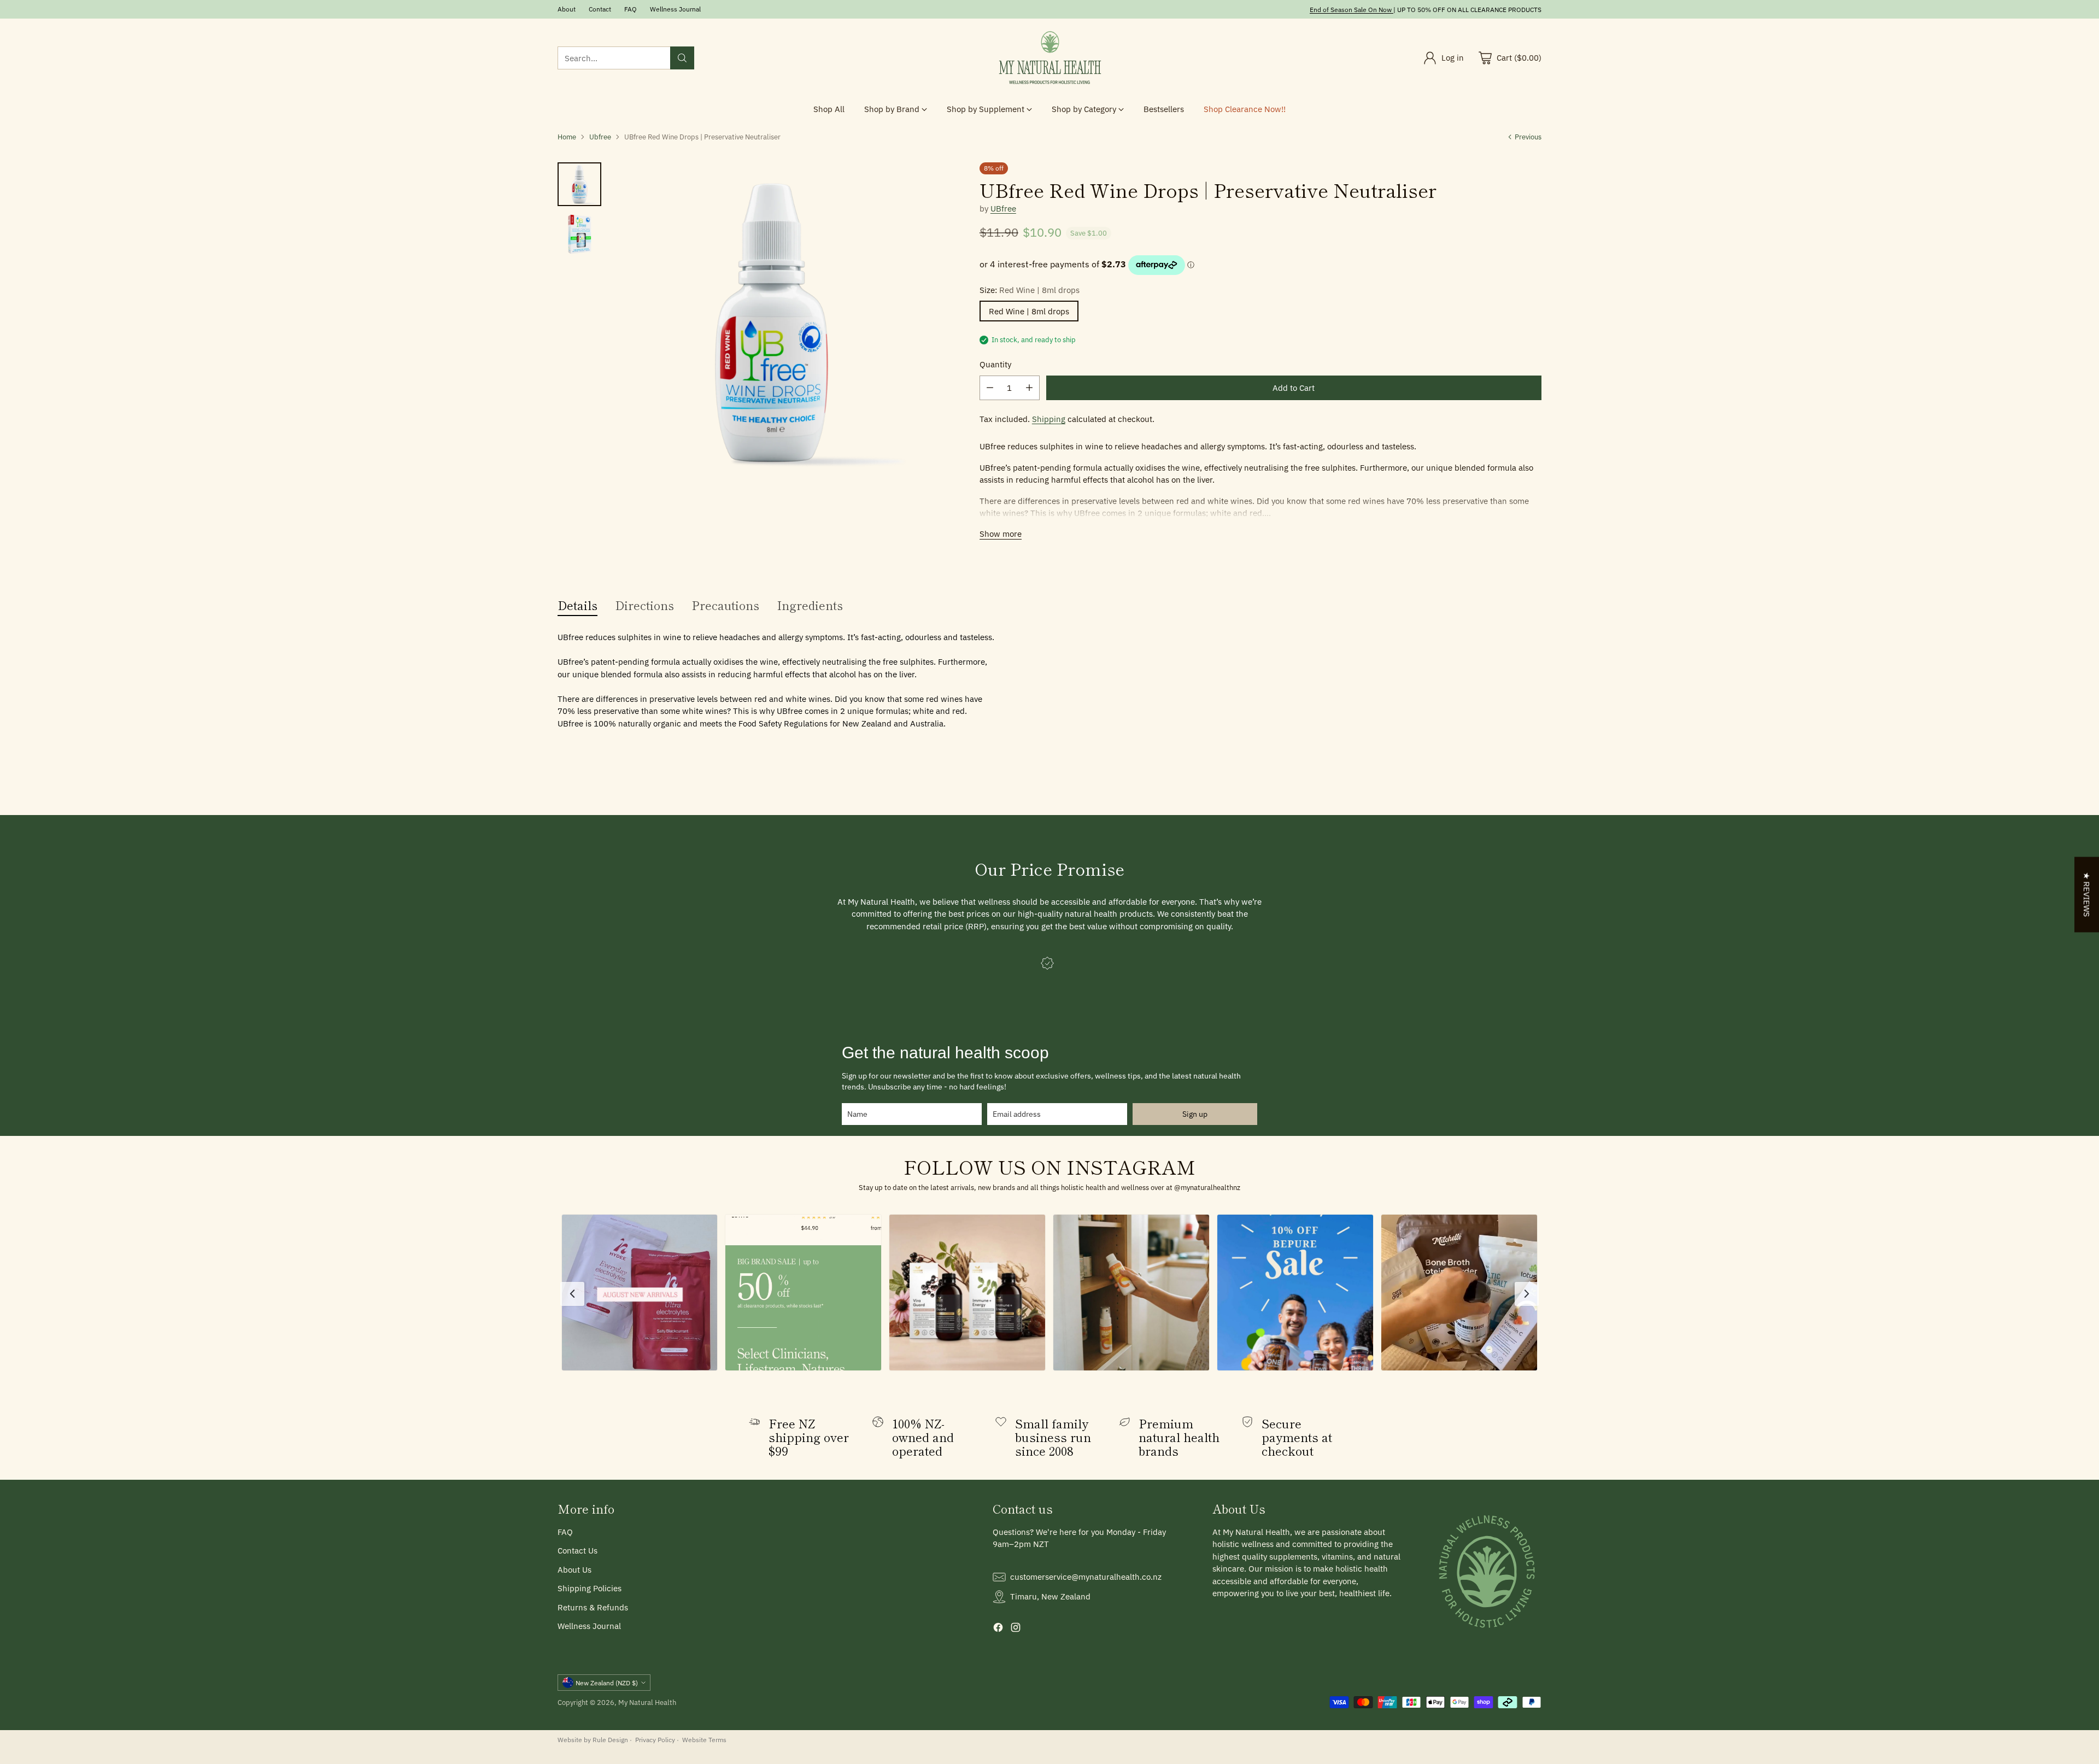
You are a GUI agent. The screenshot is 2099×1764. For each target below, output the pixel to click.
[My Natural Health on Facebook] (998, 1629)
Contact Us (577, 1551)
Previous (1528, 137)
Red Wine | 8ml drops (1029, 311)
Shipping (1049, 419)
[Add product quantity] (1029, 388)
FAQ (565, 1532)
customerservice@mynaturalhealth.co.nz (1086, 1577)
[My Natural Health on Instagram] (1016, 1629)
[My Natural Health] (1049, 58)
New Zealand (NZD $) (607, 1683)
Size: (1030, 290)
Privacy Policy (655, 1739)
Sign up (1195, 1114)
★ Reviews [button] (2087, 894)
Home (567, 137)
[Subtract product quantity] (990, 388)
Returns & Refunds (593, 1607)
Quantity (995, 364)
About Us (574, 1570)
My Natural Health (647, 1702)
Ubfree (600, 137)
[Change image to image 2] (579, 235)
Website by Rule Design (593, 1739)
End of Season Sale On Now (1351, 9)
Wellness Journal (589, 1626)
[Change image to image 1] (579, 184)
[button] (640, 1293)
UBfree (1003, 209)
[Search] (682, 58)
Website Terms (704, 1739)
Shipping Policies (590, 1588)
